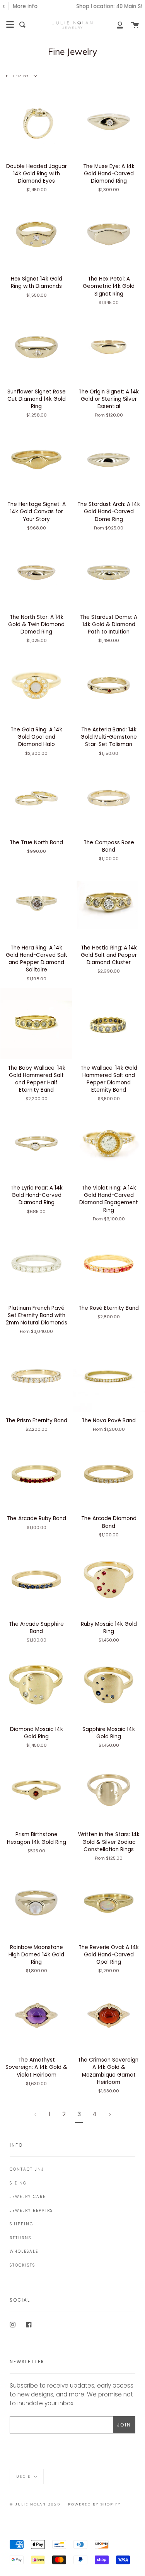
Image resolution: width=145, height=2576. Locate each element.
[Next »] (110, 2114)
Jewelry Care (28, 2197)
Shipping (21, 2224)
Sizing (18, 2183)
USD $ (24, 2476)
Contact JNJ (27, 2169)
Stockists (22, 2265)
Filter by (18, 75)
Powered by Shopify (94, 2504)
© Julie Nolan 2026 (35, 2504)
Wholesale (24, 2251)
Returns (20, 2238)
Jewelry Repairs (31, 2211)
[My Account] (116, 25)
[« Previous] (35, 2114)
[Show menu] (10, 25)
